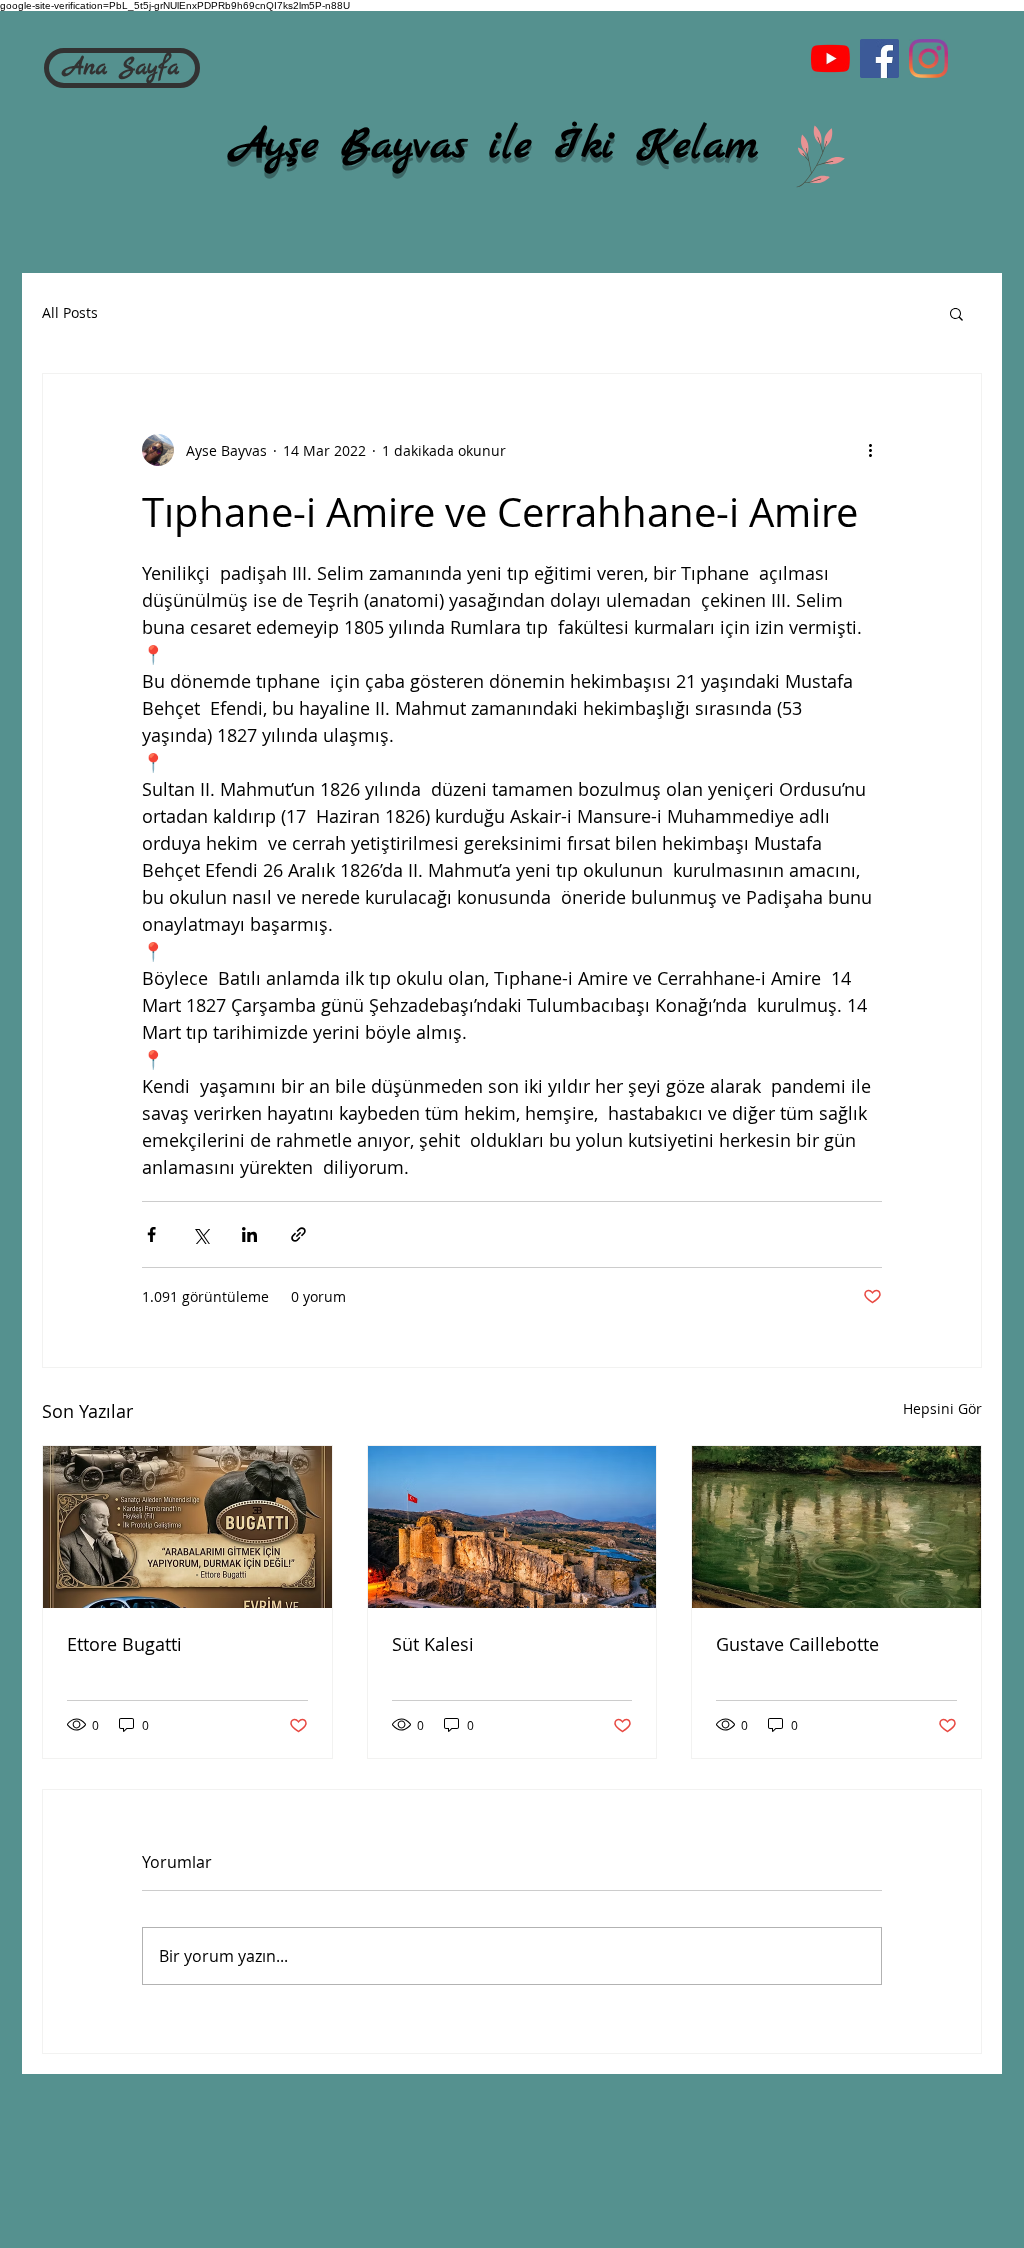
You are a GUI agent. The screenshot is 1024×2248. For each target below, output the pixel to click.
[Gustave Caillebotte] (836, 1527)
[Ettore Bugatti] (187, 1527)
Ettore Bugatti (124, 1644)
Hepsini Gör (942, 1408)
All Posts (70, 312)
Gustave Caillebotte (797, 1644)
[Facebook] (879, 58)
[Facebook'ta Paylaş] (151, 1234)
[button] (956, 313)
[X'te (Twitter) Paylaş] (200, 1234)
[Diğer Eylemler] (870, 450)
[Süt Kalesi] (512, 1527)
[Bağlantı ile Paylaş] (298, 1234)
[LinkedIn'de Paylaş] (249, 1234)
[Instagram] (928, 58)
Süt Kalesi (433, 1644)
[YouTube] (830, 58)
